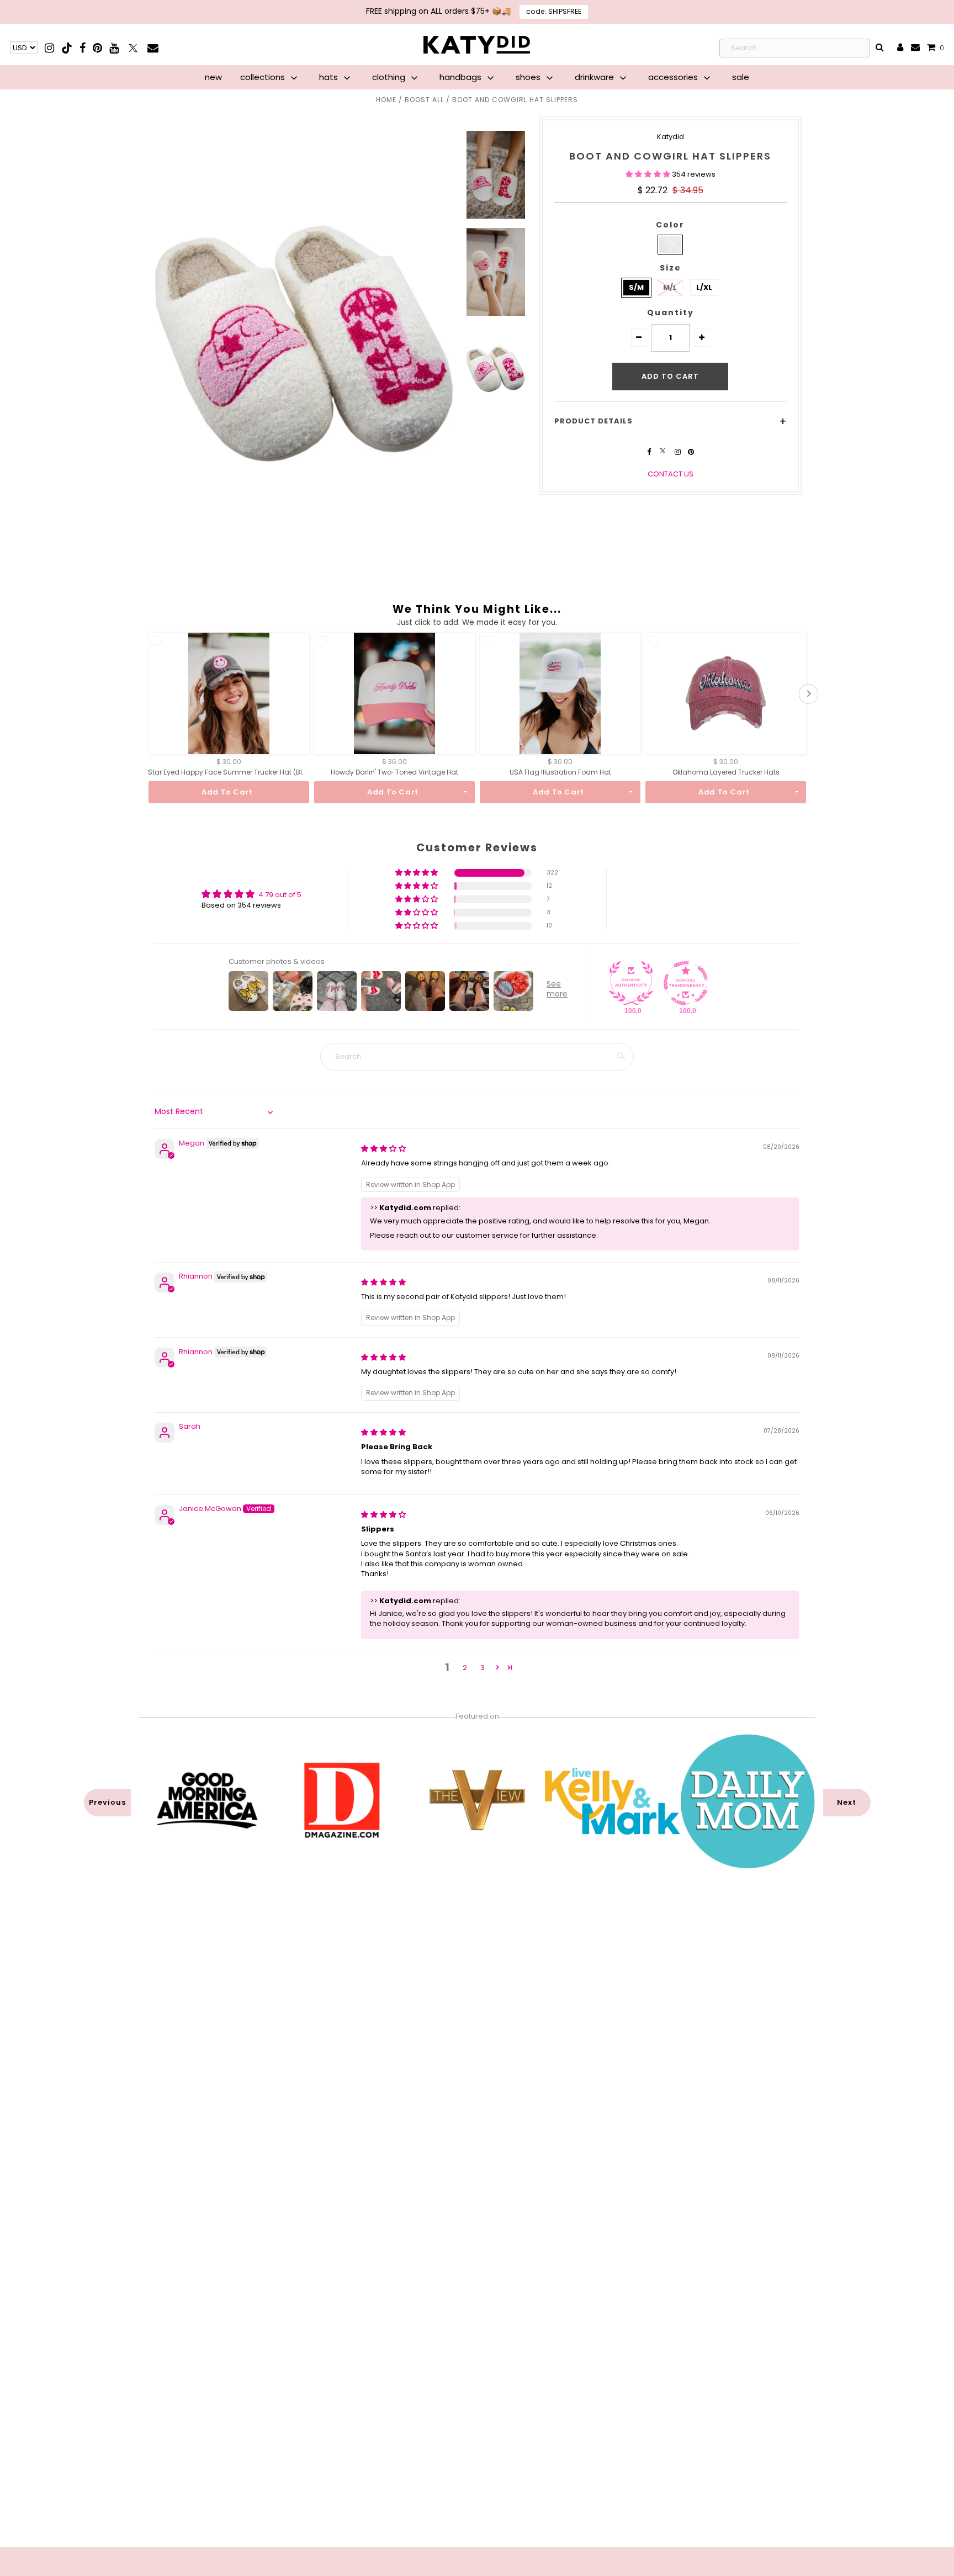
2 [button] (465, 1668)
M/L (670, 287)
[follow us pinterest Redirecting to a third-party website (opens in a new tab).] (691, 452)
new (213, 77)
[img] (383, 1149)
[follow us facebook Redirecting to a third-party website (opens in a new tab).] (650, 452)
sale (741, 77)
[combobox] (795, 48)
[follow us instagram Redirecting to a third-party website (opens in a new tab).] (679, 452)
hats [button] (330, 77)
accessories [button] (674, 77)
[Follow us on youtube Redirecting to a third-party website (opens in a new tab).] (114, 48)
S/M (636, 287)
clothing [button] (390, 77)
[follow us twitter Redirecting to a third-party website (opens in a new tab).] (664, 452)
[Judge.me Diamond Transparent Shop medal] (686, 983)
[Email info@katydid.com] (915, 48)
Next (847, 1802)
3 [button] (483, 1668)
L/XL (704, 287)
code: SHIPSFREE (554, 11)
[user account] (900, 48)
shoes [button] (529, 77)
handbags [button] (462, 77)
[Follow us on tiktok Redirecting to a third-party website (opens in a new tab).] (68, 48)
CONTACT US (671, 474)
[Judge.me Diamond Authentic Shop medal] (631, 983)
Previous (107, 1802)
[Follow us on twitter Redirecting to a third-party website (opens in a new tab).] (134, 48)
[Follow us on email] (153, 48)
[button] (649, 174)
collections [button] (264, 77)
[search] (880, 48)
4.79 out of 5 (280, 895)
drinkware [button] (595, 77)
